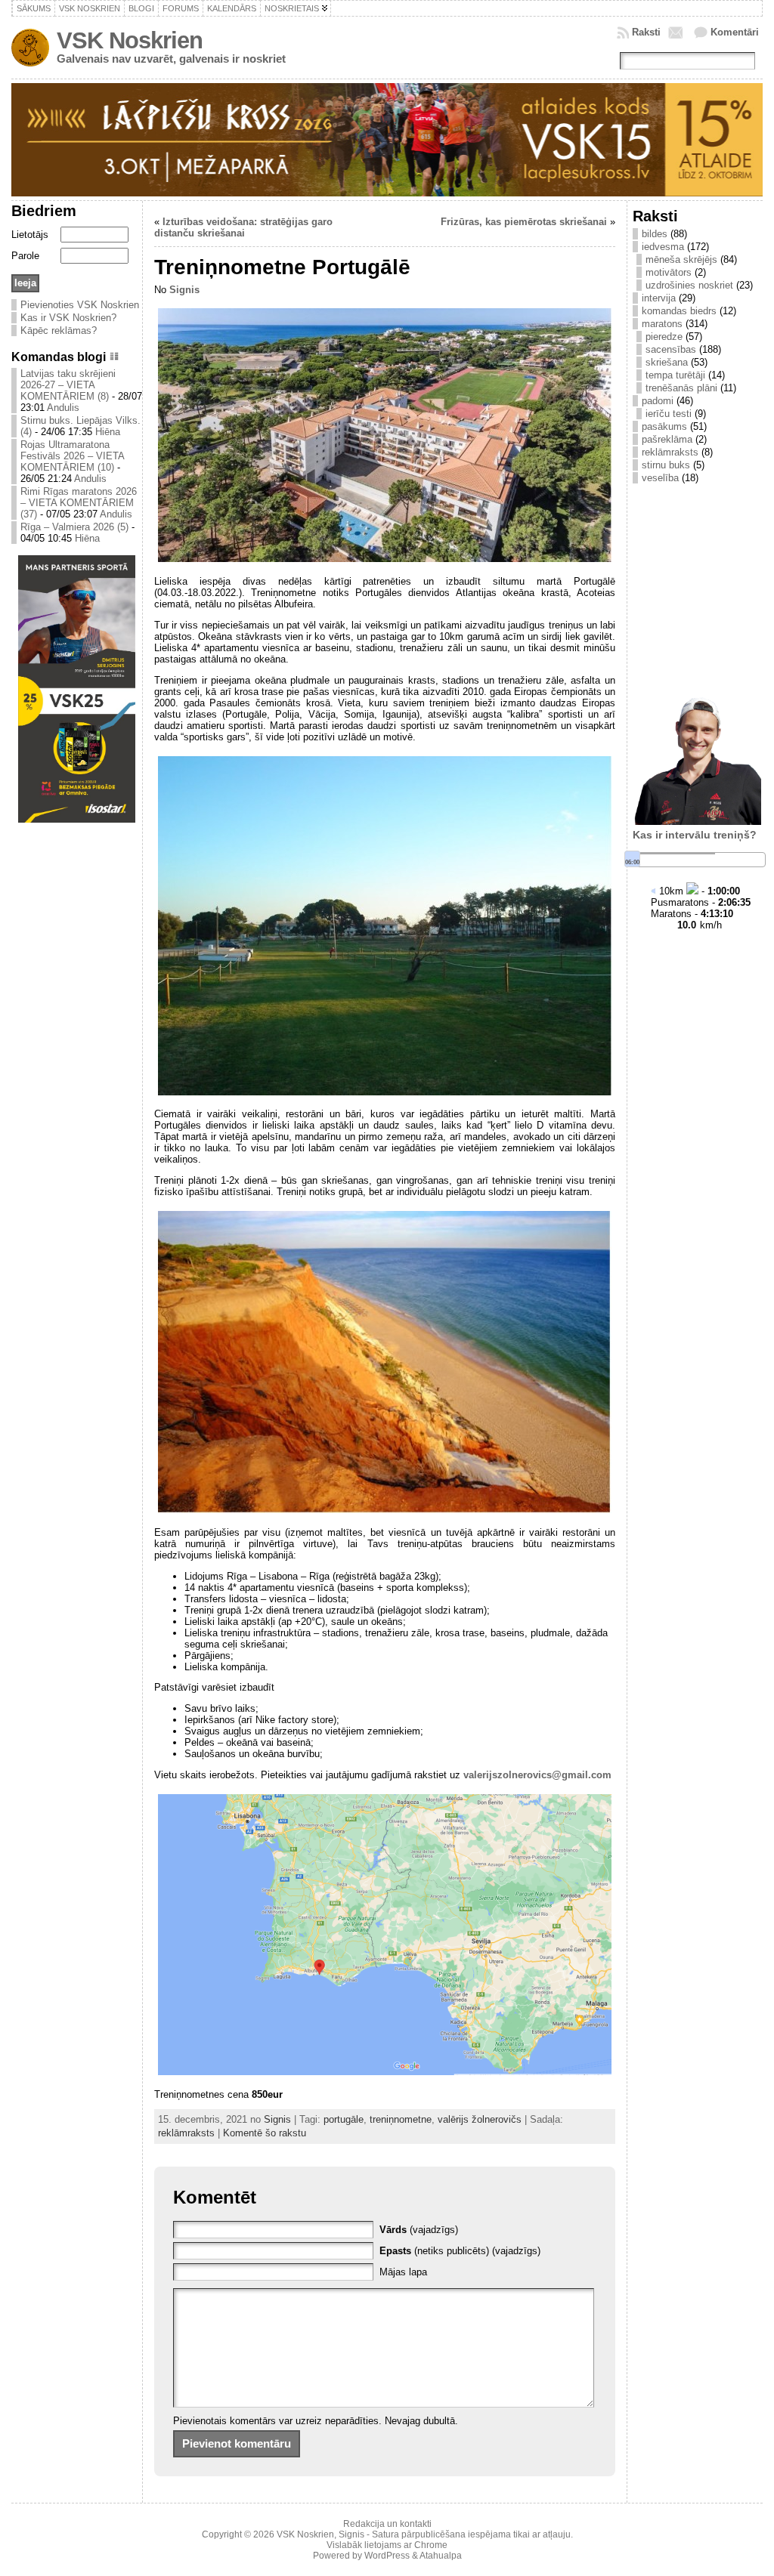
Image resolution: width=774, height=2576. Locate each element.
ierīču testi (669, 414)
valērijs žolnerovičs (480, 2119)
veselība (660, 478)
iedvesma (663, 247)
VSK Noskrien (130, 40)
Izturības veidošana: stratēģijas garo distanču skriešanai (243, 227)
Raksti (646, 32)
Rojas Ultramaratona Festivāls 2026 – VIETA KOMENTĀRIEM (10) (72, 456)
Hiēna (108, 432)
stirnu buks (666, 465)
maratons (662, 324)
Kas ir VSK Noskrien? (68, 318)
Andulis (63, 408)
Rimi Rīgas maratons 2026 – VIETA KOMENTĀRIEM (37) (79, 503)
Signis (184, 290)
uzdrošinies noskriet (689, 285)
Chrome (431, 2545)
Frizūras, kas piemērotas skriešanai (524, 222)
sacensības (671, 349)
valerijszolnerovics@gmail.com (537, 1775)
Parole (25, 256)
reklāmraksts (186, 2133)
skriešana (667, 362)
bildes (655, 234)
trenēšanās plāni (681, 388)
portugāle (344, 2119)
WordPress (387, 2556)
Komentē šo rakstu (265, 2133)
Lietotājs (30, 235)
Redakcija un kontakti (387, 2524)
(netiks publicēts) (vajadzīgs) (460, 2251)
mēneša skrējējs (681, 259)
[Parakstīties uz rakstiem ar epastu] (677, 32)
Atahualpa (441, 2556)
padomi (658, 401)
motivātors (669, 272)
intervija (659, 298)
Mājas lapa (403, 2272)
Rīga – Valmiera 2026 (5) (74, 527)
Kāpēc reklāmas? (59, 330)
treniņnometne (401, 2119)
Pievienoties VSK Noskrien (80, 305)
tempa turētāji (675, 375)
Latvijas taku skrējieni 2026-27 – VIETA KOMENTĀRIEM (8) (68, 385)
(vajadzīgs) (419, 2230)
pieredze (664, 337)
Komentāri (735, 32)
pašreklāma (667, 439)
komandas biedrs (679, 311)
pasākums (664, 426)
